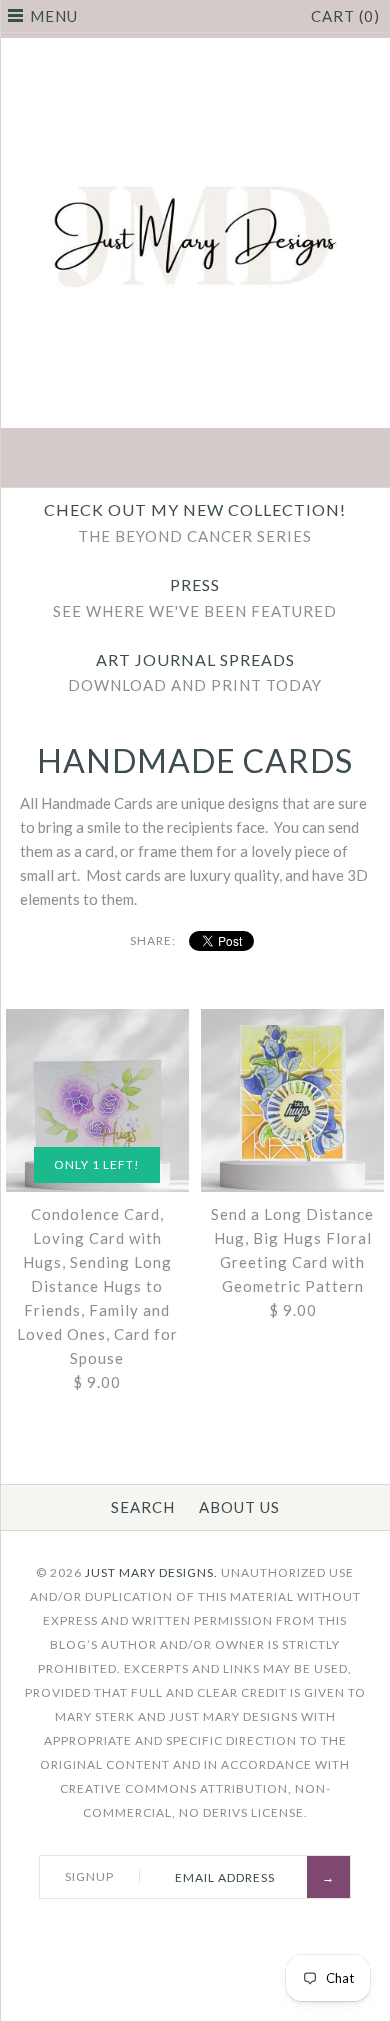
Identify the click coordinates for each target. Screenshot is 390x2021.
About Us (239, 1507)
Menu (54, 16)
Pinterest (195, 460)
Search (143, 1507)
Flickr (289, 460)
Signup (89, 1876)
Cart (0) (345, 16)
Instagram (242, 460)
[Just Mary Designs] (195, 50)
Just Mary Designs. (151, 1572)
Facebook (101, 460)
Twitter (148, 460)
